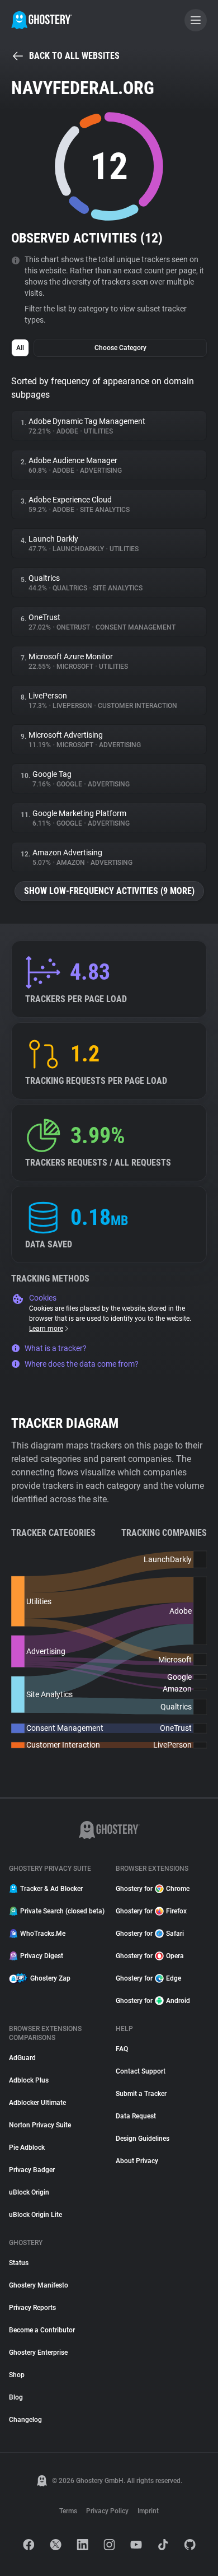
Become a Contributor (42, 2330)
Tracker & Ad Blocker (51, 1889)
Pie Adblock (27, 2148)
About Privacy (137, 2161)
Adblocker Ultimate (37, 2103)
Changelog (25, 2420)
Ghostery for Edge (148, 1978)
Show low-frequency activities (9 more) (109, 891)
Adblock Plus (29, 2080)
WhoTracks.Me (43, 1934)
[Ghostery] (42, 20)
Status (19, 2263)
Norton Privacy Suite (40, 2125)
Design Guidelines (143, 2139)
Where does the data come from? (82, 1364)
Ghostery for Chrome (153, 1889)
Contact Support (141, 2071)
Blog (16, 2397)
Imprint (148, 2511)
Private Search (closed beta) (61, 1911)
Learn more (46, 1329)
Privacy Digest (42, 1956)
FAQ (122, 2049)
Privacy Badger (32, 2170)
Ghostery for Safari (150, 1934)
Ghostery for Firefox (151, 1911)
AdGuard (22, 2058)
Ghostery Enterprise (38, 2353)
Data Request (136, 2116)
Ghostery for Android (153, 2001)
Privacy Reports (32, 2308)
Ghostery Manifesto (39, 2285)
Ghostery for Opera (150, 1956)
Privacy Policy (107, 2511)
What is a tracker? (56, 1348)
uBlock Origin (29, 2192)
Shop (17, 2375)
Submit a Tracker (141, 2094)
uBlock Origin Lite (35, 2215)
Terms (68, 2511)
